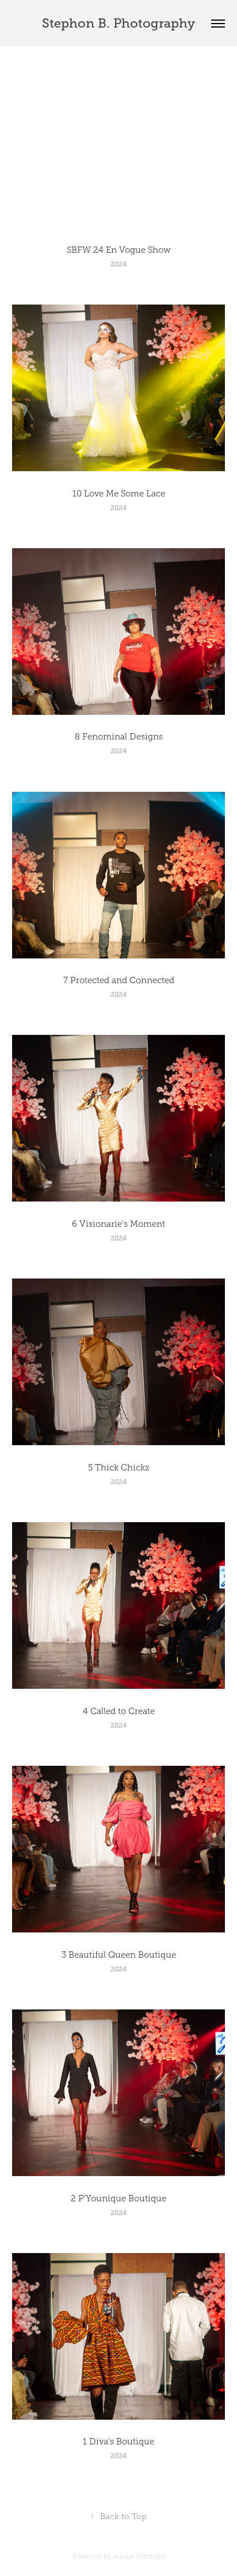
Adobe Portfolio (139, 2556)
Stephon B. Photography (118, 23)
